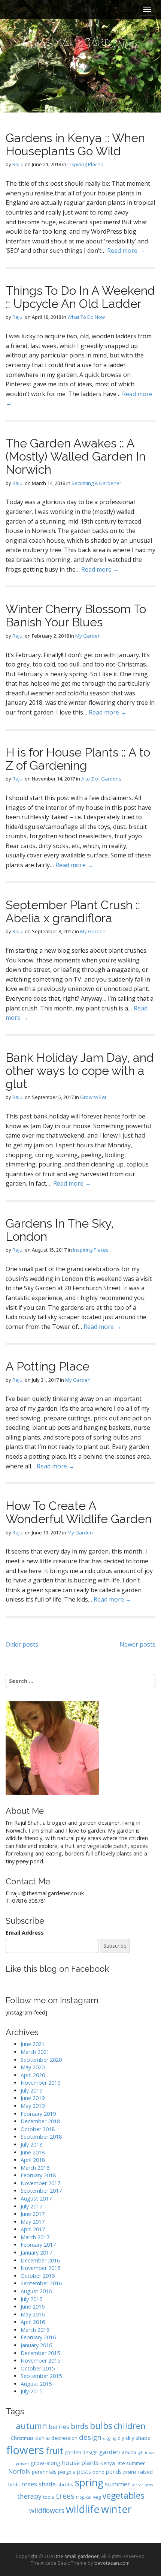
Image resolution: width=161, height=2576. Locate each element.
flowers (25, 2450)
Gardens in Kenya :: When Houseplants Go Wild (75, 144)
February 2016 (38, 2337)
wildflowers (47, 2510)
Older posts (22, 1644)
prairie (130, 2472)
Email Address (25, 1933)
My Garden (88, 636)
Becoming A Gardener (96, 483)
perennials (44, 2472)
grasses (23, 2463)
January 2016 (36, 2345)
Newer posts (137, 1644)
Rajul (18, 164)
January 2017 (36, 2252)
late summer (131, 2463)
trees (65, 2496)
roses (29, 2484)
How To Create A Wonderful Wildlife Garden (79, 1512)
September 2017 (41, 2191)
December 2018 (40, 2121)
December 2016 (40, 2260)
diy (121, 2438)
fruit (54, 2451)
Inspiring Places (85, 164)
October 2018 (38, 2129)
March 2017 (35, 2237)
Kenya (108, 2463)
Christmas (22, 2438)
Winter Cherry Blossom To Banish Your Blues (76, 615)
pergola (67, 2472)
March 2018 (35, 2168)
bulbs (101, 2426)
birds (80, 2426)
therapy (29, 2496)
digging (110, 2438)
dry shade (138, 2438)
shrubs (65, 2484)
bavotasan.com (112, 2563)
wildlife (83, 2509)
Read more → (126, 251)
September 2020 (41, 2060)
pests (84, 2471)
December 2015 (40, 2353)
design (90, 2437)
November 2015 (40, 2361)
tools (49, 2497)
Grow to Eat (93, 1097)
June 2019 (33, 2098)
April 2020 (33, 2075)
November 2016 (40, 2268)
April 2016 (33, 2322)
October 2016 (38, 2276)
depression (64, 2438)
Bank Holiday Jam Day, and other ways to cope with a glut (80, 1071)
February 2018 (38, 2175)
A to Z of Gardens (101, 779)
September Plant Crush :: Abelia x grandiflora (73, 911)
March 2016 (35, 2330)
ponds (114, 2471)
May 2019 (33, 2106)
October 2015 (38, 2368)
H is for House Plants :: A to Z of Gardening (78, 759)
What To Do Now (86, 317)
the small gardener (77, 2556)
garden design (81, 2452)
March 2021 (35, 2052)
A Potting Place (48, 1366)
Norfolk (19, 2471)
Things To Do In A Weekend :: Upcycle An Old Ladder (80, 297)
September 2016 (41, 2283)
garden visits (118, 2452)
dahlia (42, 2438)
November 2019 (40, 2083)
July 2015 (31, 2391)
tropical (84, 2497)
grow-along (45, 2463)
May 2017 (33, 2222)
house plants (80, 2463)
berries (59, 2427)
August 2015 (36, 2384)
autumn (31, 2426)
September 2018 (41, 2137)
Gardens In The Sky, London (60, 1230)
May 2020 (33, 2067)
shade (47, 2484)
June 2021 (33, 2044)
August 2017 (36, 2198)
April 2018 (33, 2160)
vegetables (123, 2496)
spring (89, 2483)
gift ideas (146, 2453)
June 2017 (33, 2214)
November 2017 (40, 2183)
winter (116, 2509)
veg (97, 2497)
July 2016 (31, 2299)
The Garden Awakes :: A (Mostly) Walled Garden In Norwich (76, 456)
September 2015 (41, 2376)
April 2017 (33, 2229)
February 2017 (38, 2245)
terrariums (142, 2485)
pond (98, 2472)
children (130, 2426)
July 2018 (31, 2144)
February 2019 (38, 2114)
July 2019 (31, 2090)
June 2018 (33, 2152)
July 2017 (31, 2206)
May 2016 (33, 2314)
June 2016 (33, 2307)
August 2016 (36, 2291)
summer (117, 2484)
